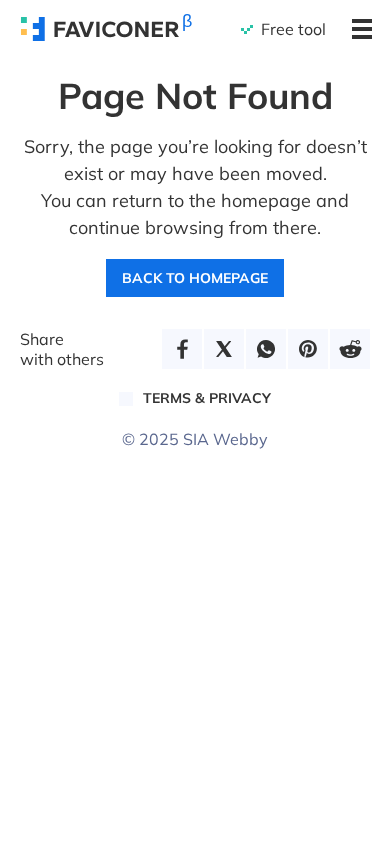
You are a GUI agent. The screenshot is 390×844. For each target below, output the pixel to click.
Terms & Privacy (207, 398)
